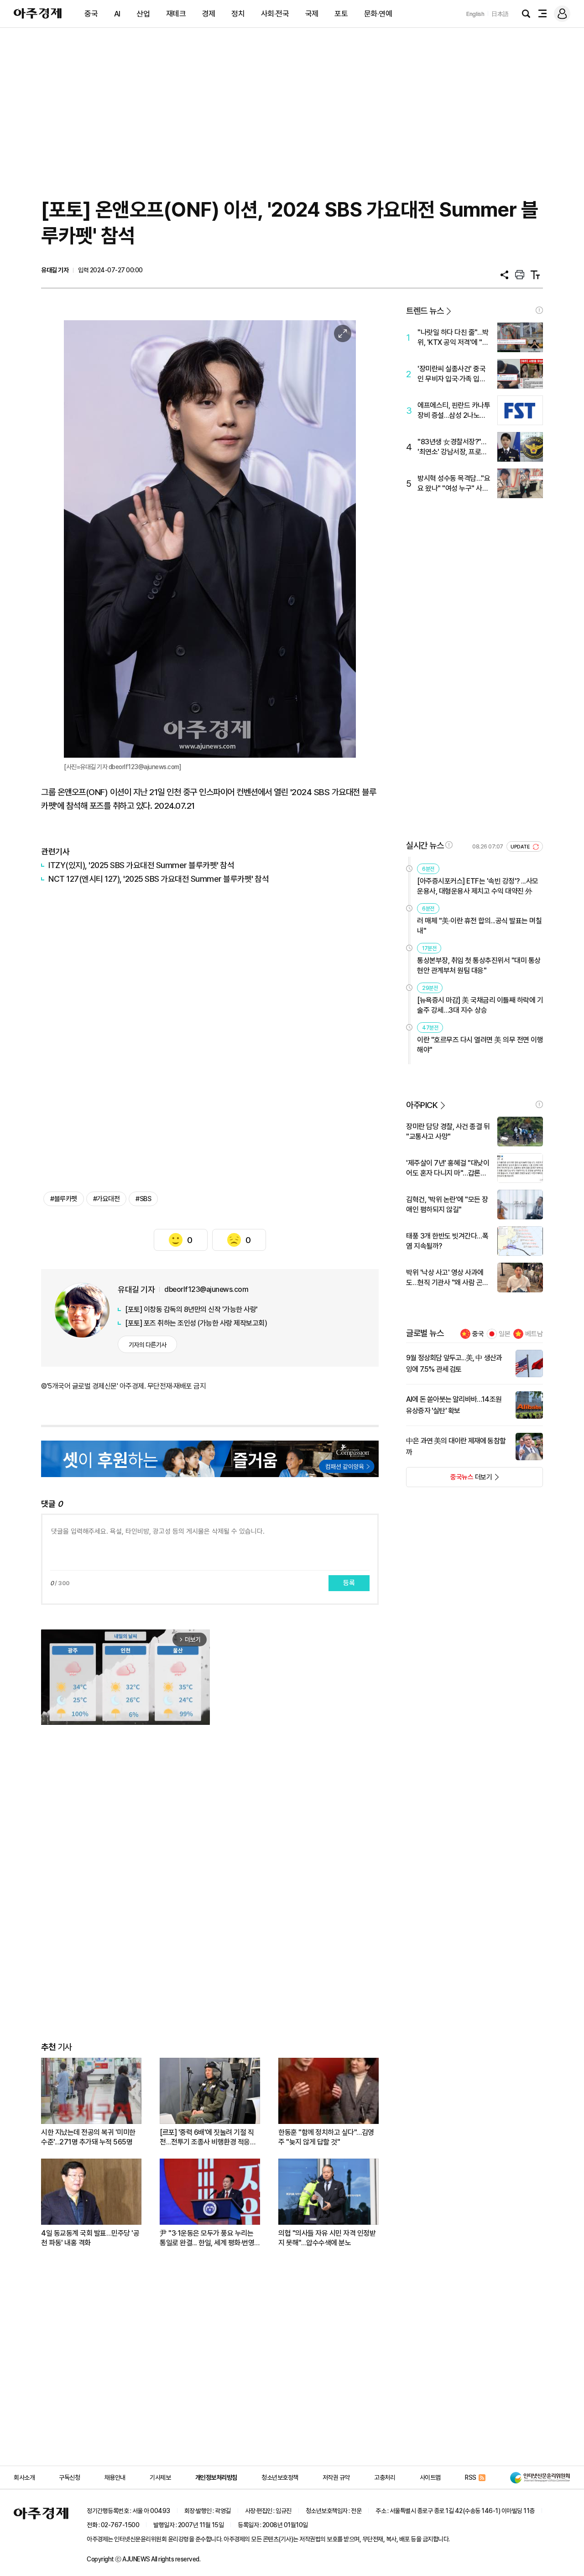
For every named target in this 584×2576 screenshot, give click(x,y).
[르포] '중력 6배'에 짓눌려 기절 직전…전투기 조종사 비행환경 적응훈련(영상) (208, 2137)
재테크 (176, 14)
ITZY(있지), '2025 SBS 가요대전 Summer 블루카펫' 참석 (141, 865)
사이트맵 (430, 2477)
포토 (341, 14)
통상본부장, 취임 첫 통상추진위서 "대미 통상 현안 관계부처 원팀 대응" (479, 965)
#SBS (143, 1199)
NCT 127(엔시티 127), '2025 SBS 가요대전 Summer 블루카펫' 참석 (159, 879)
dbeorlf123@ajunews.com (206, 1289)
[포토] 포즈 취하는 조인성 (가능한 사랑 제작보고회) (196, 1323)
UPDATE (521, 847)
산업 (143, 14)
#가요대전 (107, 1199)
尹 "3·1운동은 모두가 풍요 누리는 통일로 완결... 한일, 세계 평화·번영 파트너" (207, 2238)
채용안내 (115, 2477)
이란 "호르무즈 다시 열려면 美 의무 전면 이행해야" (480, 1045)
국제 (312, 14)
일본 (505, 1334)
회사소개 (24, 2477)
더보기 (449, 1480)
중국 (91, 14)
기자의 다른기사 (148, 1345)
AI (117, 14)
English (475, 14)
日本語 (500, 14)
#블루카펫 (64, 1199)
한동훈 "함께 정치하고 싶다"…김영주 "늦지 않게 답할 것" (326, 2137)
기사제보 (160, 2477)
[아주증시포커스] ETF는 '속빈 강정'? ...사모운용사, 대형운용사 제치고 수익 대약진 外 (478, 886)
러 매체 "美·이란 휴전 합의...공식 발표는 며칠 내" (479, 926)
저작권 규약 (336, 2477)
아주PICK (422, 1105)
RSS (471, 2477)
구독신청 (69, 2477)
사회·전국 (275, 14)
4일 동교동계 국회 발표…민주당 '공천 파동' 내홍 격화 (90, 2238)
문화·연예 (378, 14)
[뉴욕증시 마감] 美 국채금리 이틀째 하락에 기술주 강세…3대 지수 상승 (480, 1005)
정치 (238, 14)
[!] (539, 310)
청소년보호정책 (280, 2477)
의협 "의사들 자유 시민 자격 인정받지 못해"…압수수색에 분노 (327, 2238)
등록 (349, 1583)
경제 (209, 14)
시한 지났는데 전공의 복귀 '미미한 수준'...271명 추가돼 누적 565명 (88, 2137)
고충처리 (385, 2477)
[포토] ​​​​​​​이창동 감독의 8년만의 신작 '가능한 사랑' (191, 1309)
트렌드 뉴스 (425, 311)
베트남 (534, 1334)
